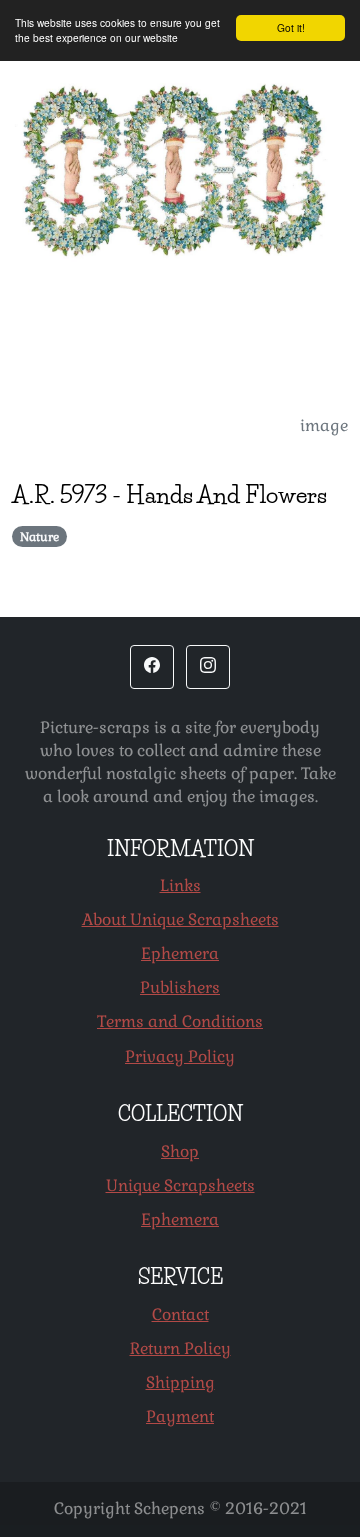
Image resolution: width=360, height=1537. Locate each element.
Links (180, 885)
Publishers (180, 987)
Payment (180, 1416)
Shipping (180, 1382)
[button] (152, 667)
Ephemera (180, 953)
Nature (39, 537)
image (324, 425)
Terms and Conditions (180, 1021)
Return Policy (180, 1348)
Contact (180, 1314)
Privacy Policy (180, 1056)
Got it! (291, 27)
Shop (180, 1151)
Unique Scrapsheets (180, 1185)
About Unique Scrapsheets (180, 919)
